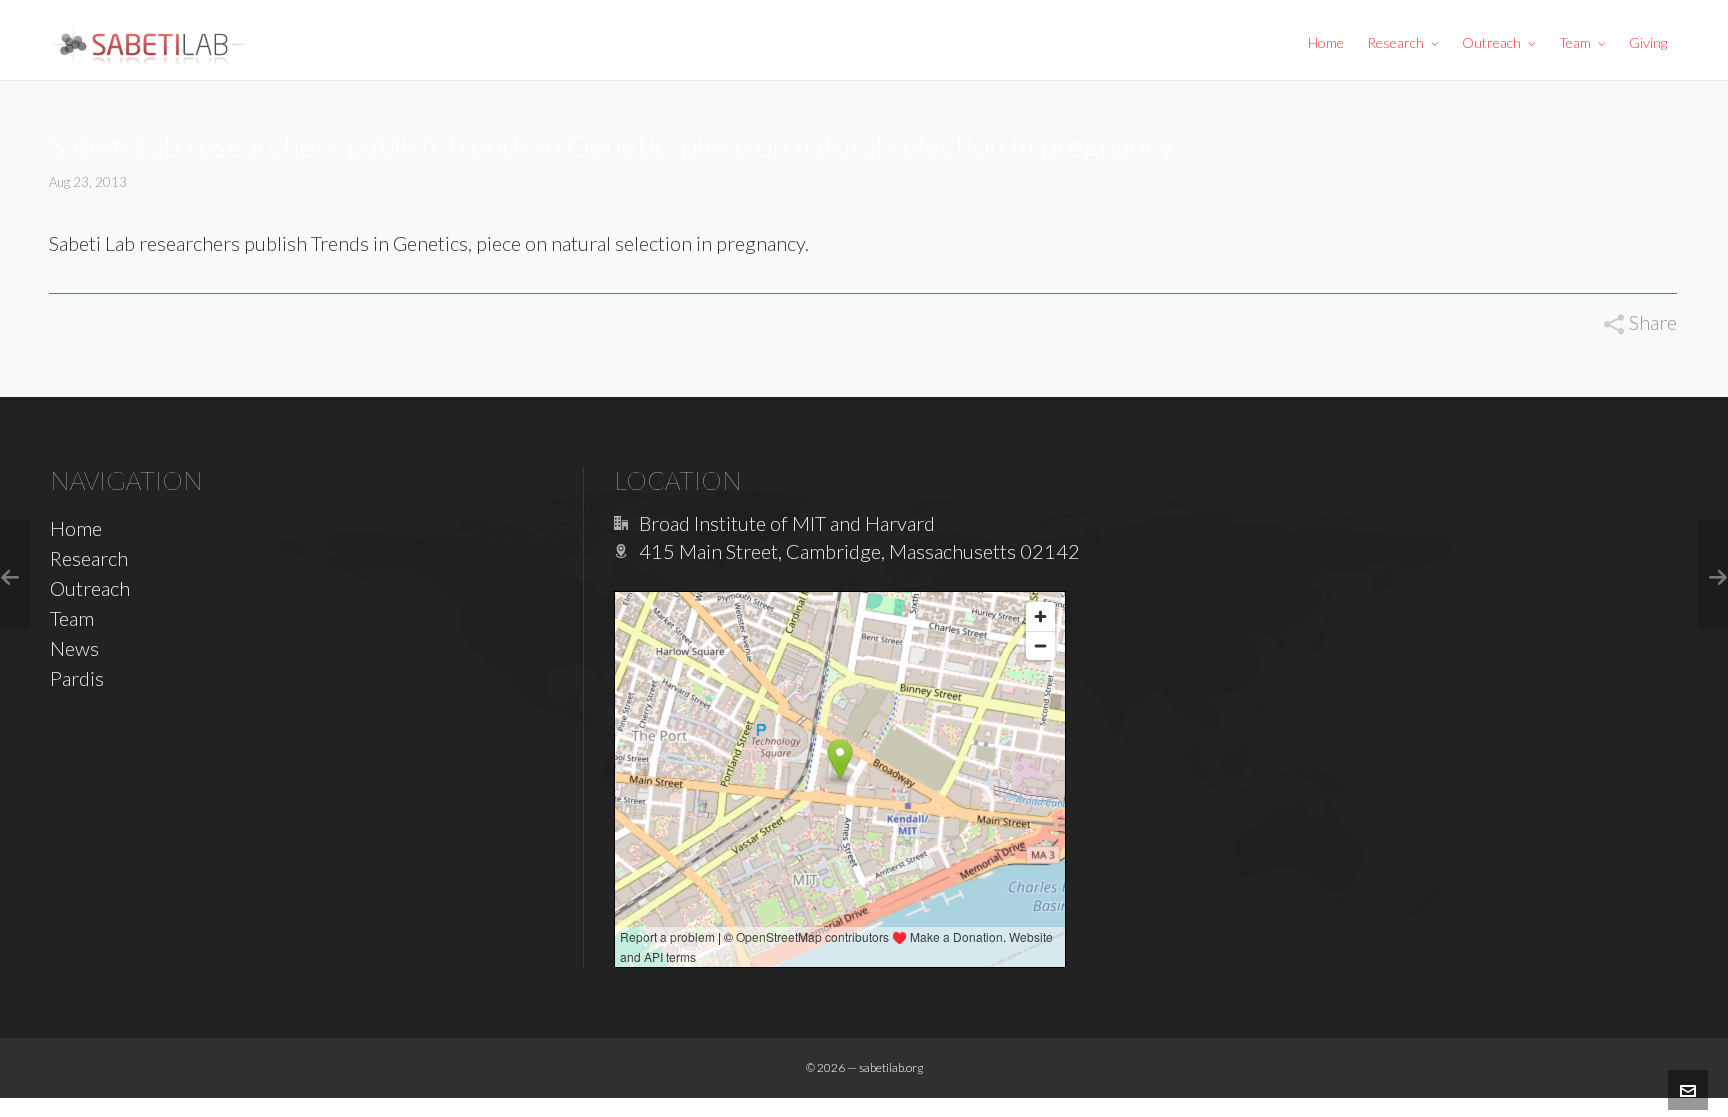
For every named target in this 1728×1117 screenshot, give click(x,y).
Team (72, 618)
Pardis (77, 678)
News (74, 648)
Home (76, 528)
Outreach (90, 588)
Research (89, 558)
